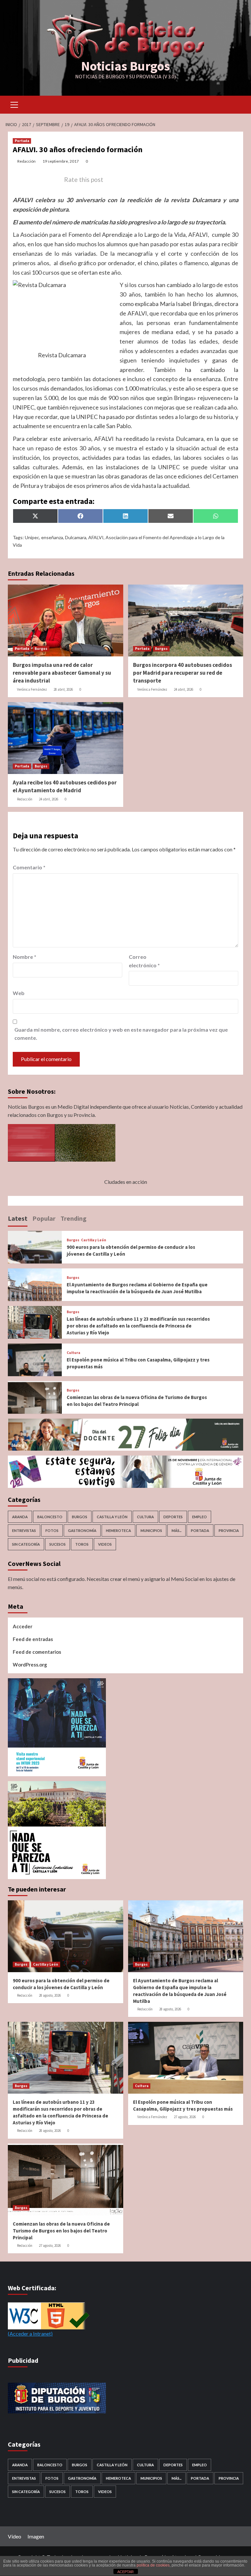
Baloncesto (50, 1517)
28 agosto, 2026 (50, 1995)
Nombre (25, 957)
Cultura (73, 1353)
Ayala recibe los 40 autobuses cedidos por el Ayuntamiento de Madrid (65, 786)
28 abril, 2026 (63, 689)
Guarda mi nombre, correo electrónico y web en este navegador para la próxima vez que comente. (121, 1034)
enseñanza (52, 537)
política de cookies (153, 2565)
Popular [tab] (44, 1218)
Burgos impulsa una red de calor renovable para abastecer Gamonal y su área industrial (62, 673)
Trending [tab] (74, 1218)
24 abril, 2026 (184, 689)
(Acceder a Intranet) (30, 2334)
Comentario (29, 867)
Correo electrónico (144, 961)
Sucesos (58, 1544)
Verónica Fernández (32, 689)
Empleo (200, 1517)
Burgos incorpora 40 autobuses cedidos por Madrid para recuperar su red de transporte (183, 673)
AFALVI (96, 537)
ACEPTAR (125, 2572)
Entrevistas (24, 1530)
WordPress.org (30, 1665)
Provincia (229, 1530)
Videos (105, 1544)
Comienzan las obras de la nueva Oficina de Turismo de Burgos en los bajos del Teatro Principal (61, 2231)
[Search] (236, 104)
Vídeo (15, 2536)
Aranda (20, 1517)
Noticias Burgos (125, 66)
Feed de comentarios (37, 1652)
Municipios (151, 1530)
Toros (82, 1544)
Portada (22, 141)
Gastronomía (82, 1530)
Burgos (41, 649)
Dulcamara (76, 537)
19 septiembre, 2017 (61, 161)
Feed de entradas (33, 1639)
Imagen (36, 2536)
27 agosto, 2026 (185, 2117)
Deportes (173, 1517)
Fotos (52, 1530)
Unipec (32, 537)
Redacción (26, 161)
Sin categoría (26, 1544)
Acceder (23, 1626)
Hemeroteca (118, 1530)
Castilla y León (94, 1240)
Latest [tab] (18, 1218)
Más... (176, 1530)
